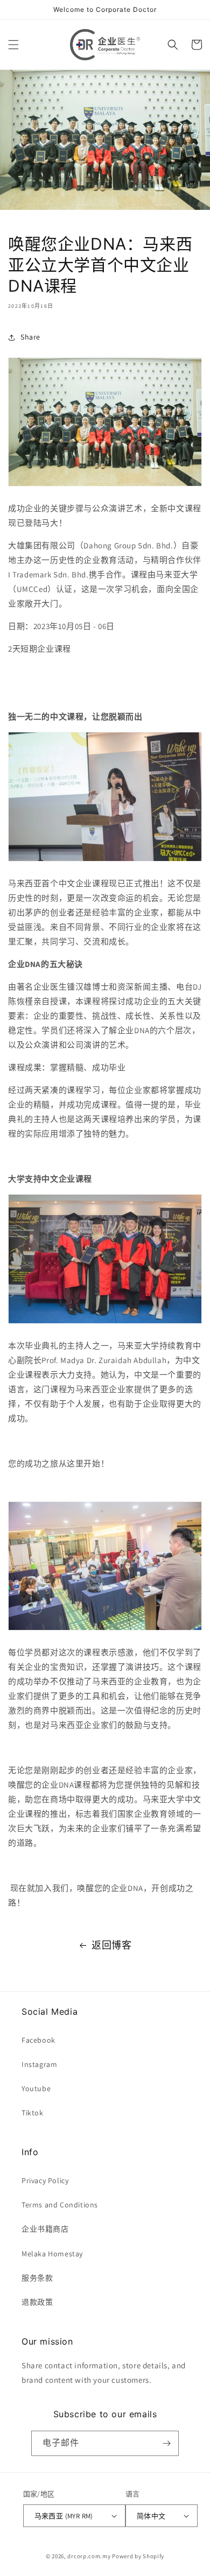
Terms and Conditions (60, 2205)
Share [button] (30, 337)
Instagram (39, 2064)
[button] (13, 45)
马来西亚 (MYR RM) (64, 2516)
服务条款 (37, 2278)
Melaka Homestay (52, 2254)
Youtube (36, 2088)
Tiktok (33, 2113)
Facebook (38, 2040)
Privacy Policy (45, 2180)
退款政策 (37, 2302)
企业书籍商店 (45, 2229)
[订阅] (166, 2443)
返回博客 (111, 1945)
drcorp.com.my (89, 2556)
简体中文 (151, 2516)
